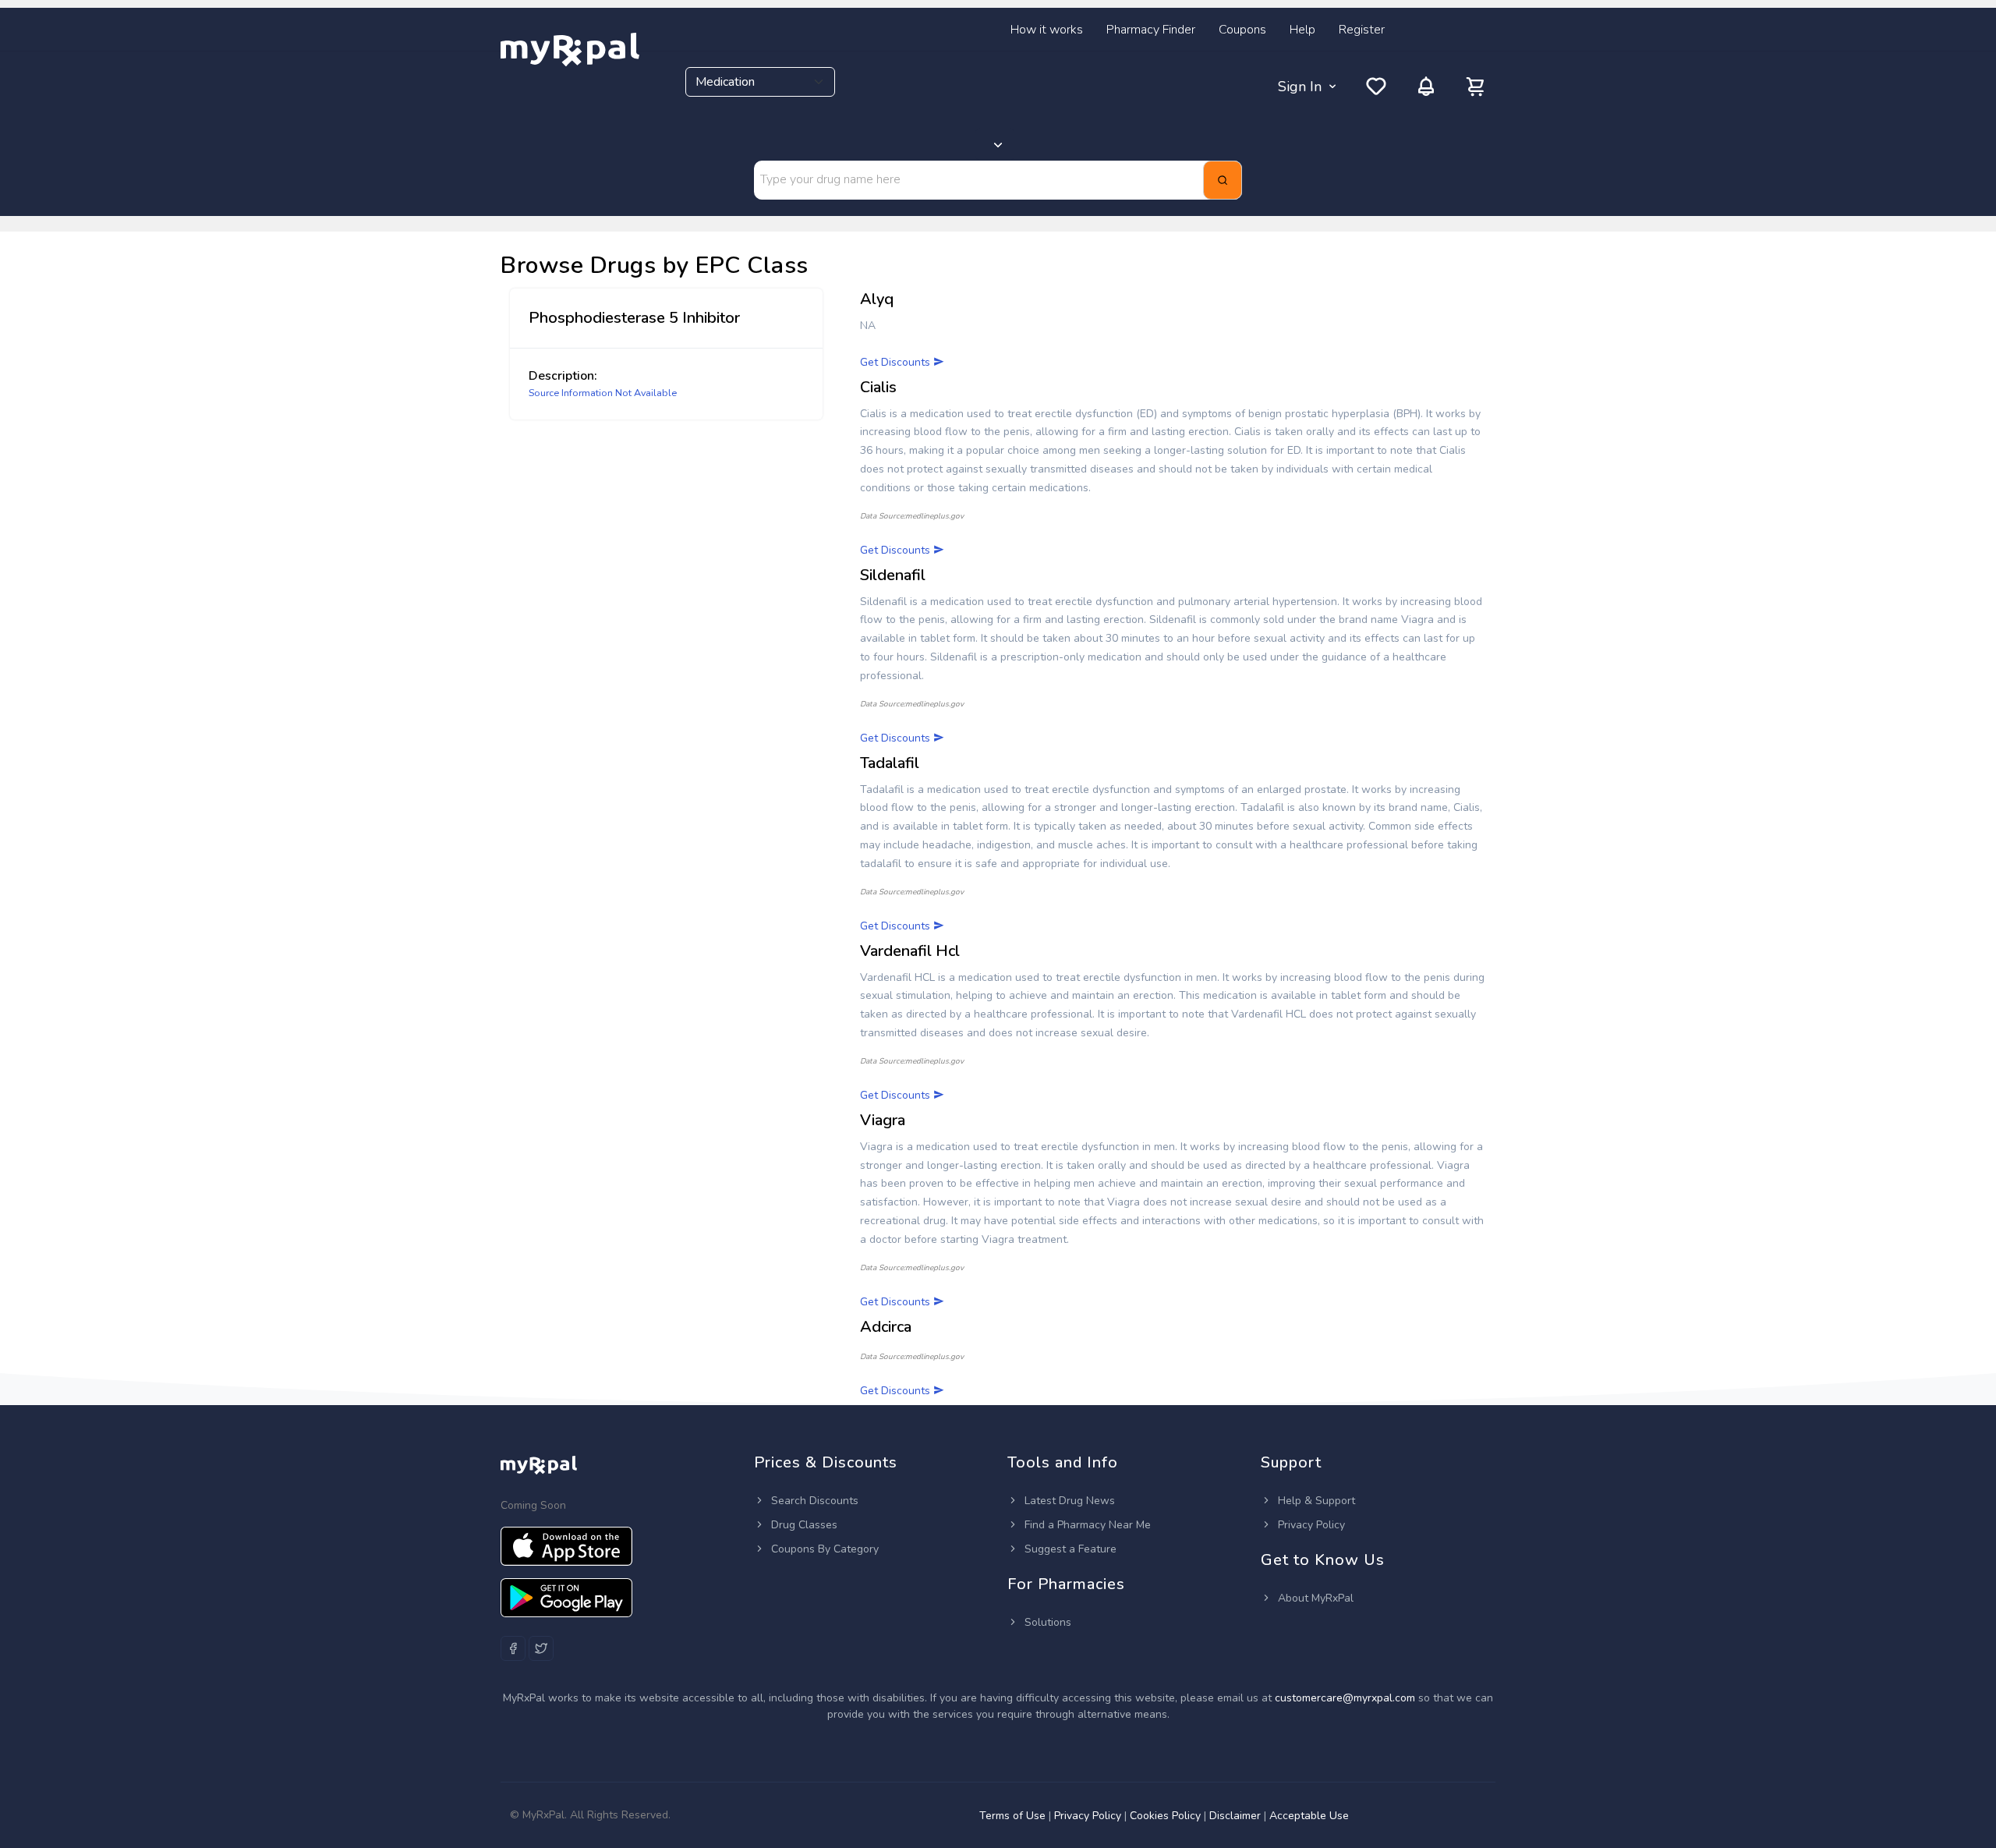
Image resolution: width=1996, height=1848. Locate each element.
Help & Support (1315, 1501)
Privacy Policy (1310, 1525)
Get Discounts (897, 362)
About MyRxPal (1314, 1598)
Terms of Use (1012, 1816)
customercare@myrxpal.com (1347, 1698)
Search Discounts (813, 1501)
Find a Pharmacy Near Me (1086, 1525)
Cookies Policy (1165, 1816)
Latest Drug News (1068, 1501)
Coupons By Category (823, 1549)
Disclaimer (1235, 1816)
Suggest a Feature (1069, 1549)
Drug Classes (803, 1525)
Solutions (1046, 1622)
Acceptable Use (1309, 1816)
